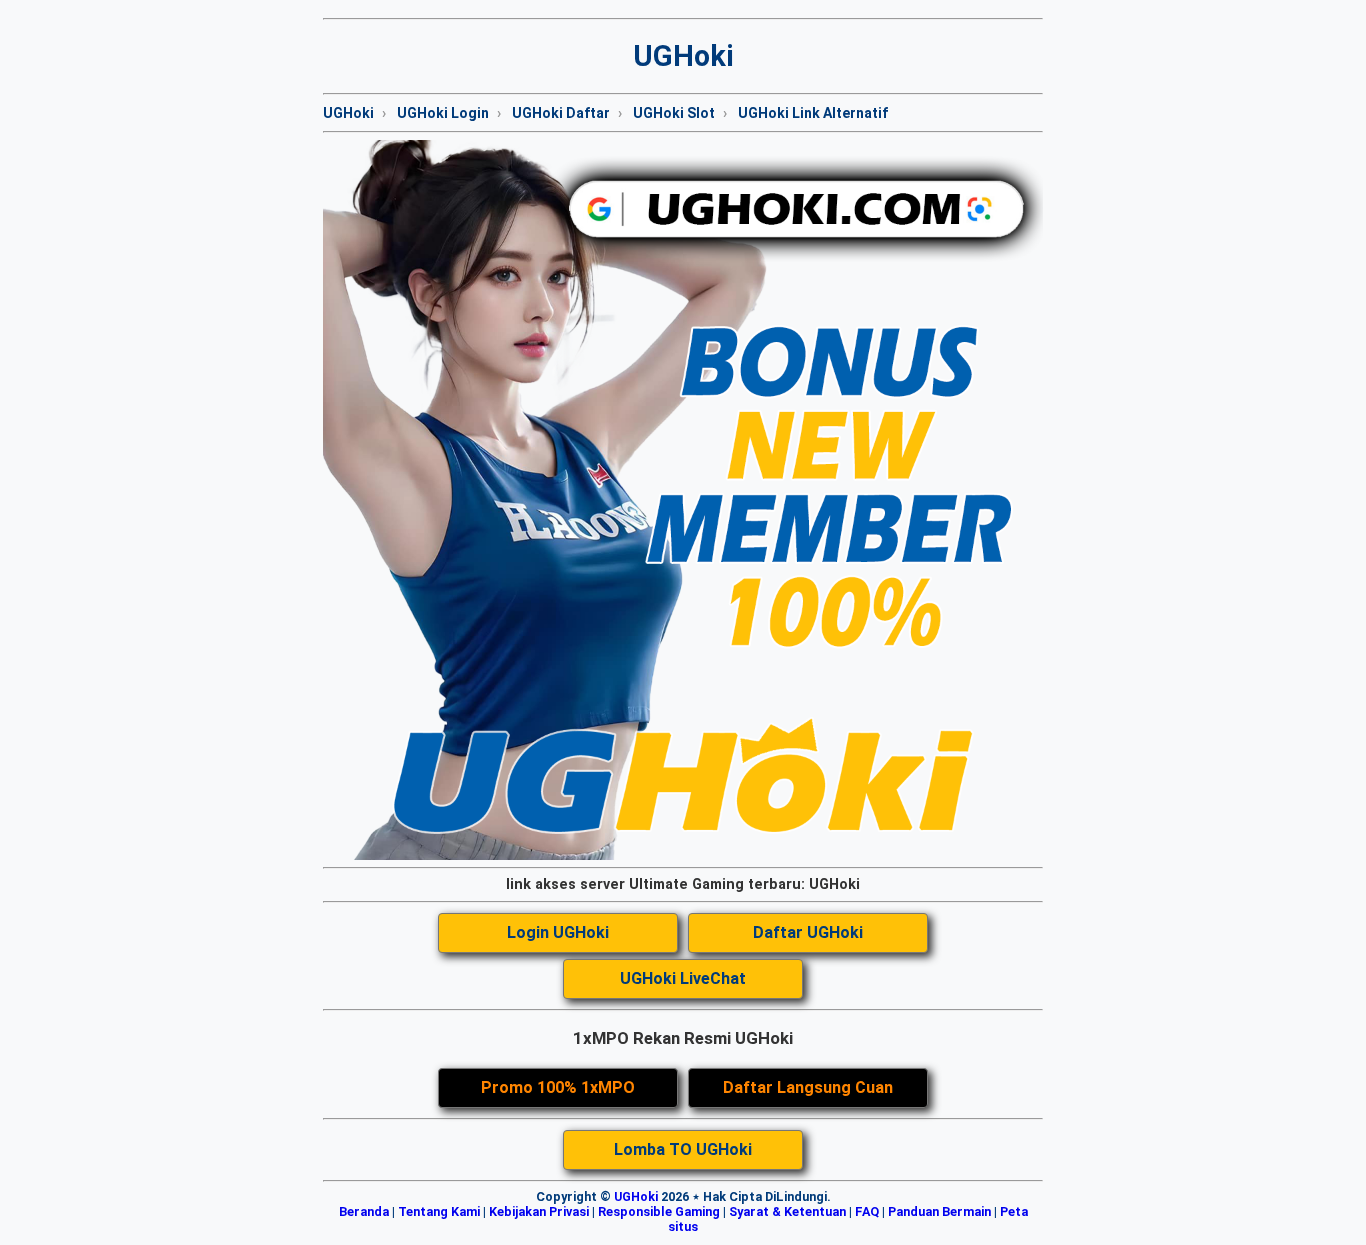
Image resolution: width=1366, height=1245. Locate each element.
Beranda (364, 1211)
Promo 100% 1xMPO (558, 1087)
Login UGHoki (558, 932)
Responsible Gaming (659, 1211)
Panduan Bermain (939, 1211)
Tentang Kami (439, 1211)
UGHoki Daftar (561, 113)
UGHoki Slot (674, 113)
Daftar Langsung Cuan (808, 1087)
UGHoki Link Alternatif (813, 113)
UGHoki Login (443, 113)
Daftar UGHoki (808, 932)
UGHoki (348, 113)
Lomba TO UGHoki (683, 1149)
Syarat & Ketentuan (787, 1211)
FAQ (867, 1211)
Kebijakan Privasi (539, 1211)
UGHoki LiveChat (683, 978)
